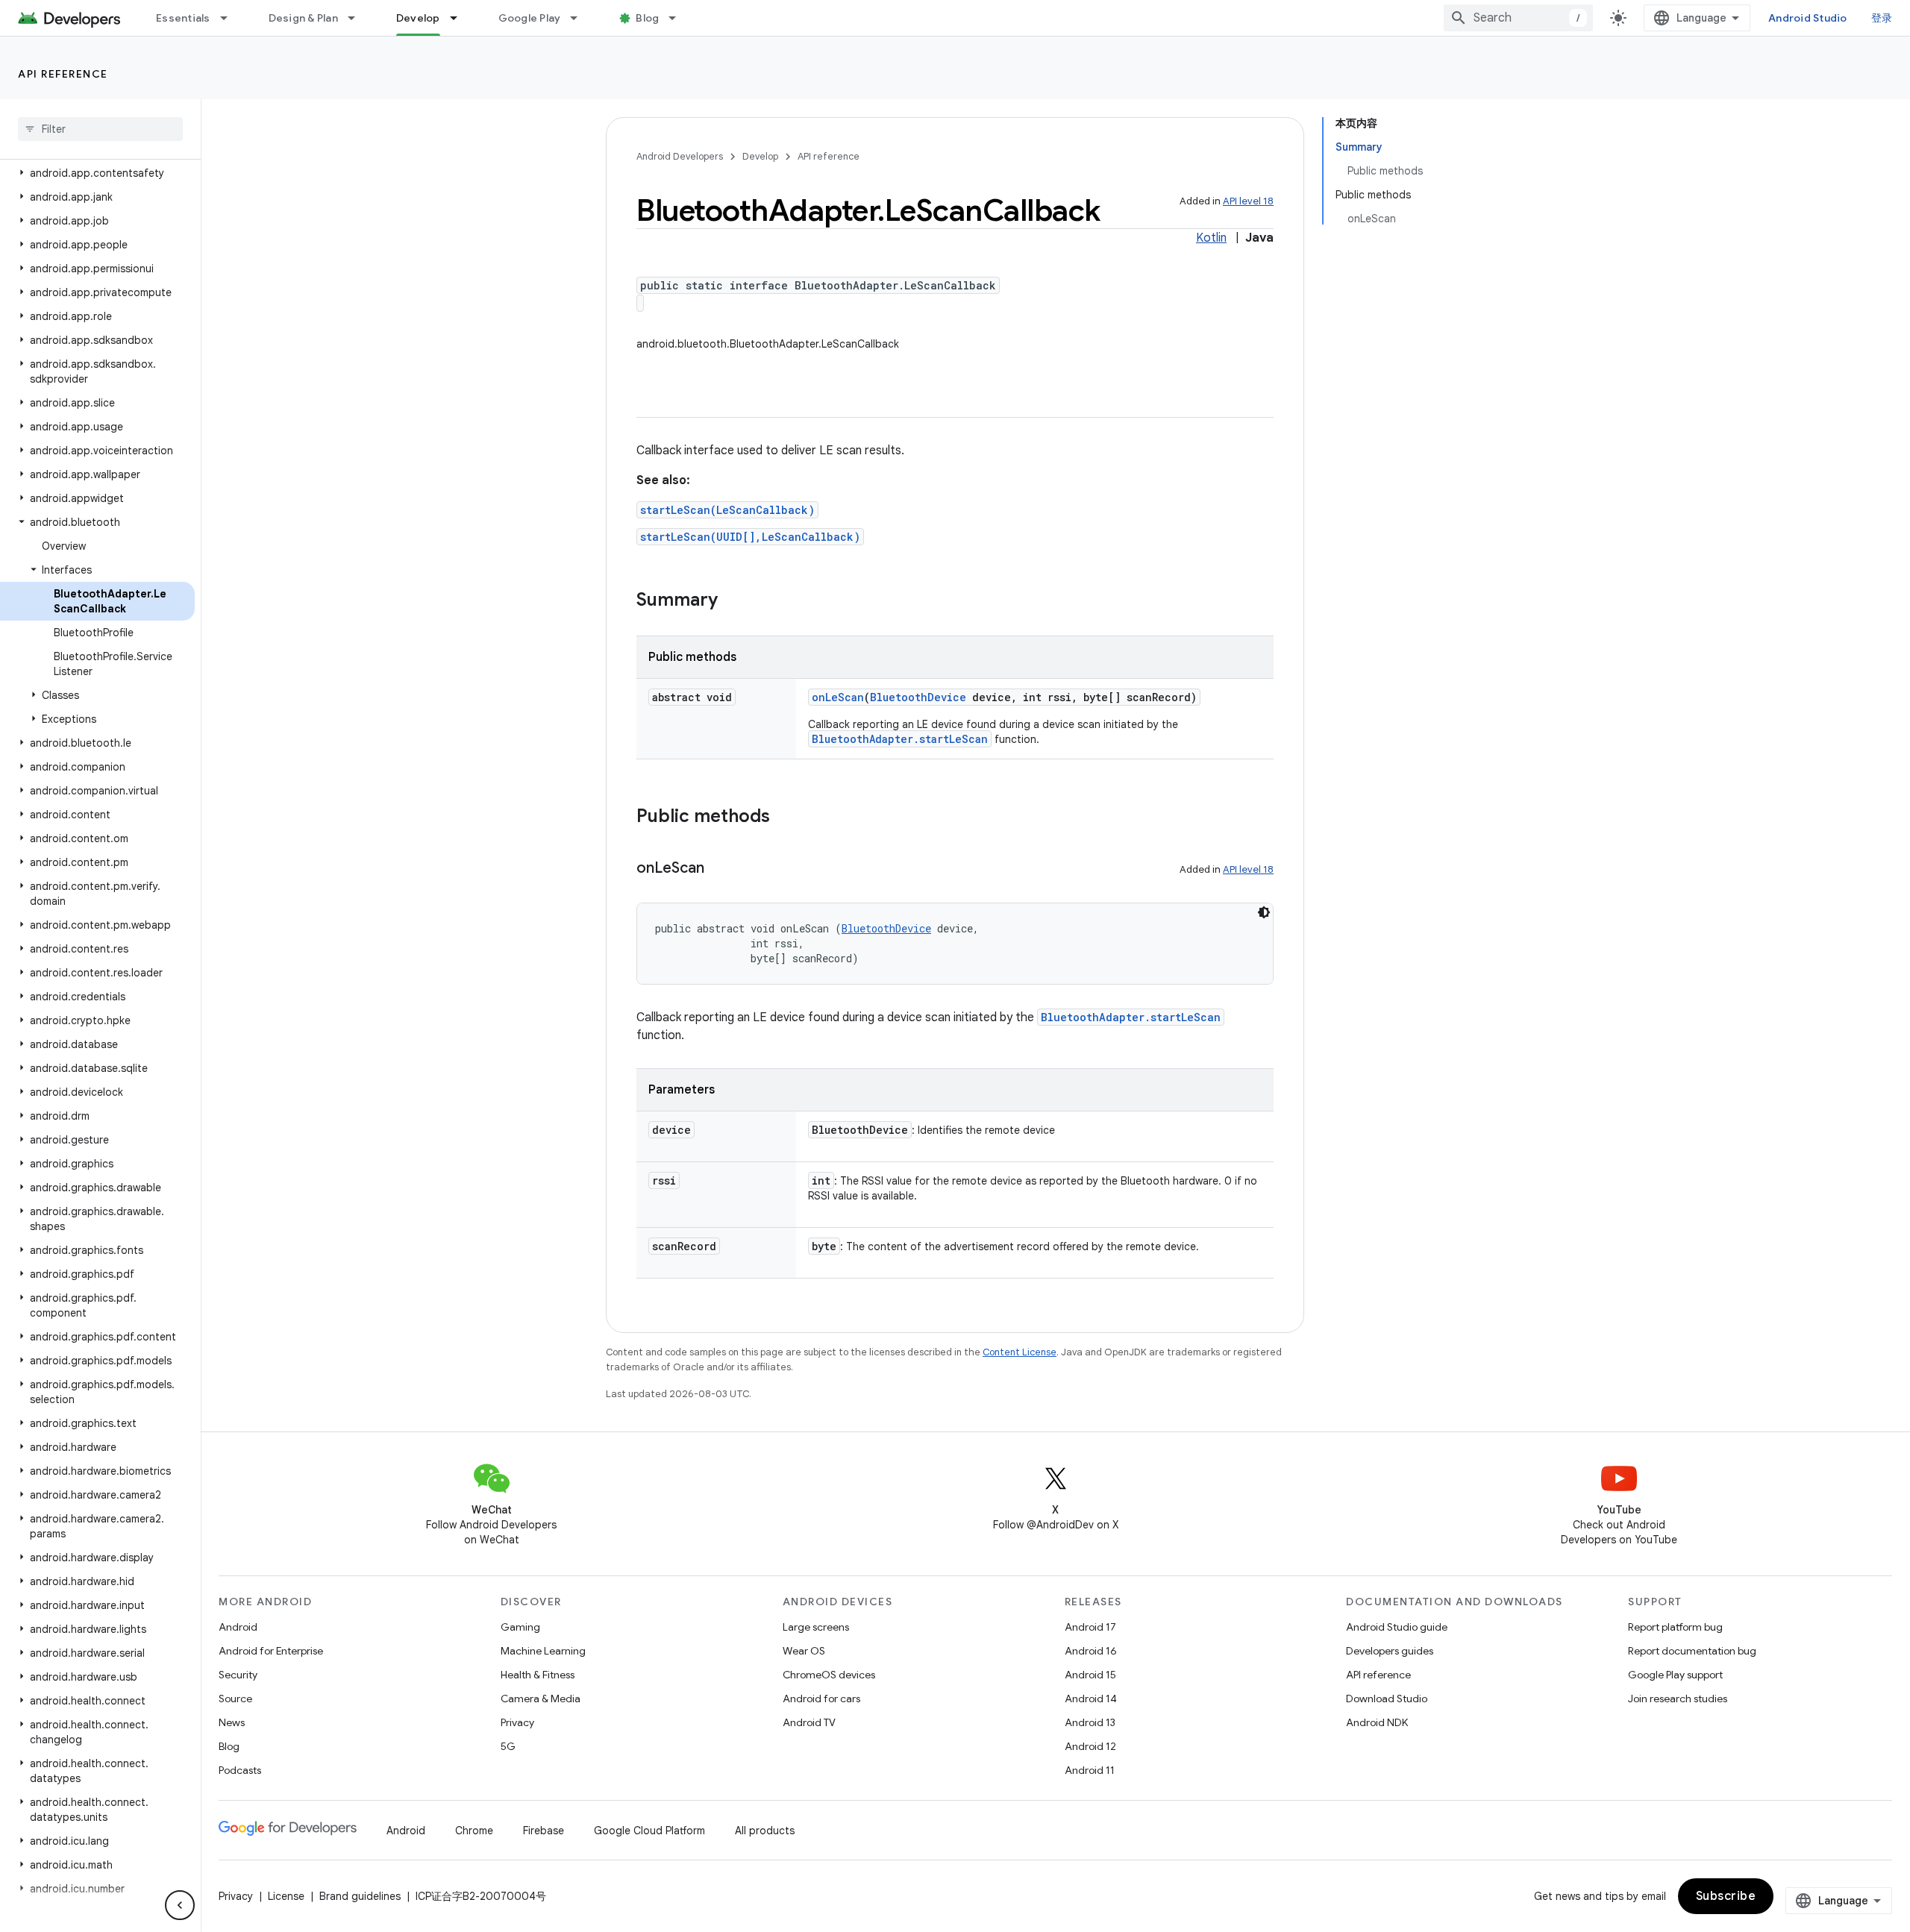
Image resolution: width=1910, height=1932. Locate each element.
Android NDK (1377, 1722)
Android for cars (821, 1699)
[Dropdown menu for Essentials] (231, 18)
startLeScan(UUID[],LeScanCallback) (750, 537)
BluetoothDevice (918, 697)
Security (238, 1675)
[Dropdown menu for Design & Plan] (358, 18)
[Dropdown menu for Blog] (679, 18)
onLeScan (838, 697)
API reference (63, 74)
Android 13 (1090, 1722)
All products (765, 1831)
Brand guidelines (360, 1896)
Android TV (809, 1722)
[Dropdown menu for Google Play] (580, 18)
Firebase (544, 1831)
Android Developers (680, 156)
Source (235, 1699)
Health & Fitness (538, 1675)
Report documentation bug (1692, 1651)
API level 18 (1248, 201)
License (286, 1896)
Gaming (520, 1627)
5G (508, 1746)
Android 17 (1090, 1627)
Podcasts (240, 1770)
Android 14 (1091, 1699)
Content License (1020, 1352)
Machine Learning (543, 1651)
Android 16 (1091, 1651)
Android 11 (1090, 1770)
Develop (418, 18)
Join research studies (1678, 1699)
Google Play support (1675, 1675)
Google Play (530, 18)
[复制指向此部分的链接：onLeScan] (719, 869)
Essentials (183, 18)
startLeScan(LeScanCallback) (727, 510)
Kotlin (1211, 238)
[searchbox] (100, 129)
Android (238, 1627)
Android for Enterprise (271, 1651)
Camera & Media (541, 1699)
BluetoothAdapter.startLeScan (900, 739)
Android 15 (1090, 1675)
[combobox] (1518, 18)
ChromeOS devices (829, 1675)
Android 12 (1090, 1746)
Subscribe (1726, 1896)
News (232, 1722)
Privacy (517, 1722)
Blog (647, 18)
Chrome (474, 1831)
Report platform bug (1675, 1627)
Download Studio (1387, 1699)
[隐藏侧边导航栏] (180, 1905)
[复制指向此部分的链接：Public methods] (785, 818)
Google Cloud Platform (649, 1831)
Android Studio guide (1397, 1627)
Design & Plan (303, 18)
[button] (97, 173)
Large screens (816, 1627)
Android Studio (1808, 18)
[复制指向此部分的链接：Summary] (733, 601)
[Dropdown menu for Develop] (460, 18)
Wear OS (804, 1651)
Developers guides (1390, 1651)
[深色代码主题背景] (1264, 912)
